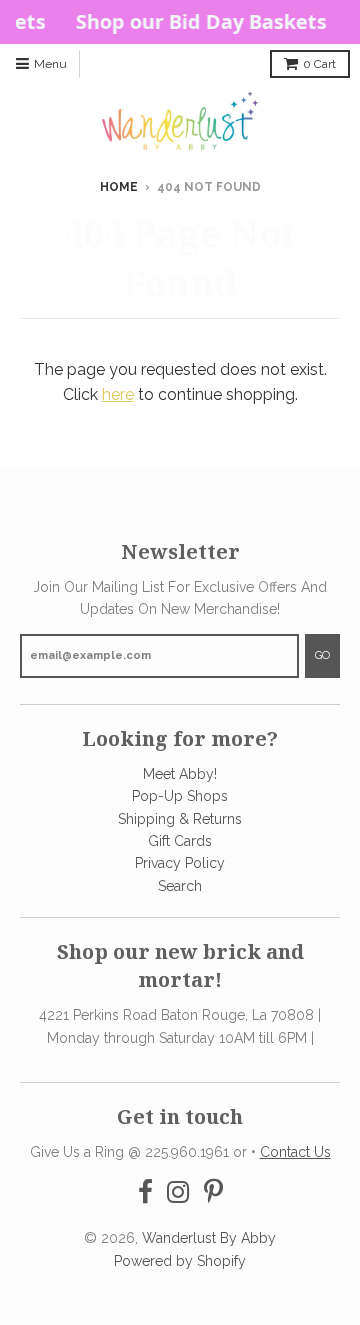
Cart (319, 64)
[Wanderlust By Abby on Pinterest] (213, 1192)
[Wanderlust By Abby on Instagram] (178, 1192)
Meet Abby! (180, 774)
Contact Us (295, 1152)
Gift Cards (180, 841)
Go (322, 655)
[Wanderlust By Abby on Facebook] (145, 1192)
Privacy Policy (180, 863)
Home (119, 187)
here (118, 394)
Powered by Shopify (180, 1261)
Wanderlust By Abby (209, 1238)
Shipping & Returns (180, 819)
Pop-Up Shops (180, 796)
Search (180, 886)
